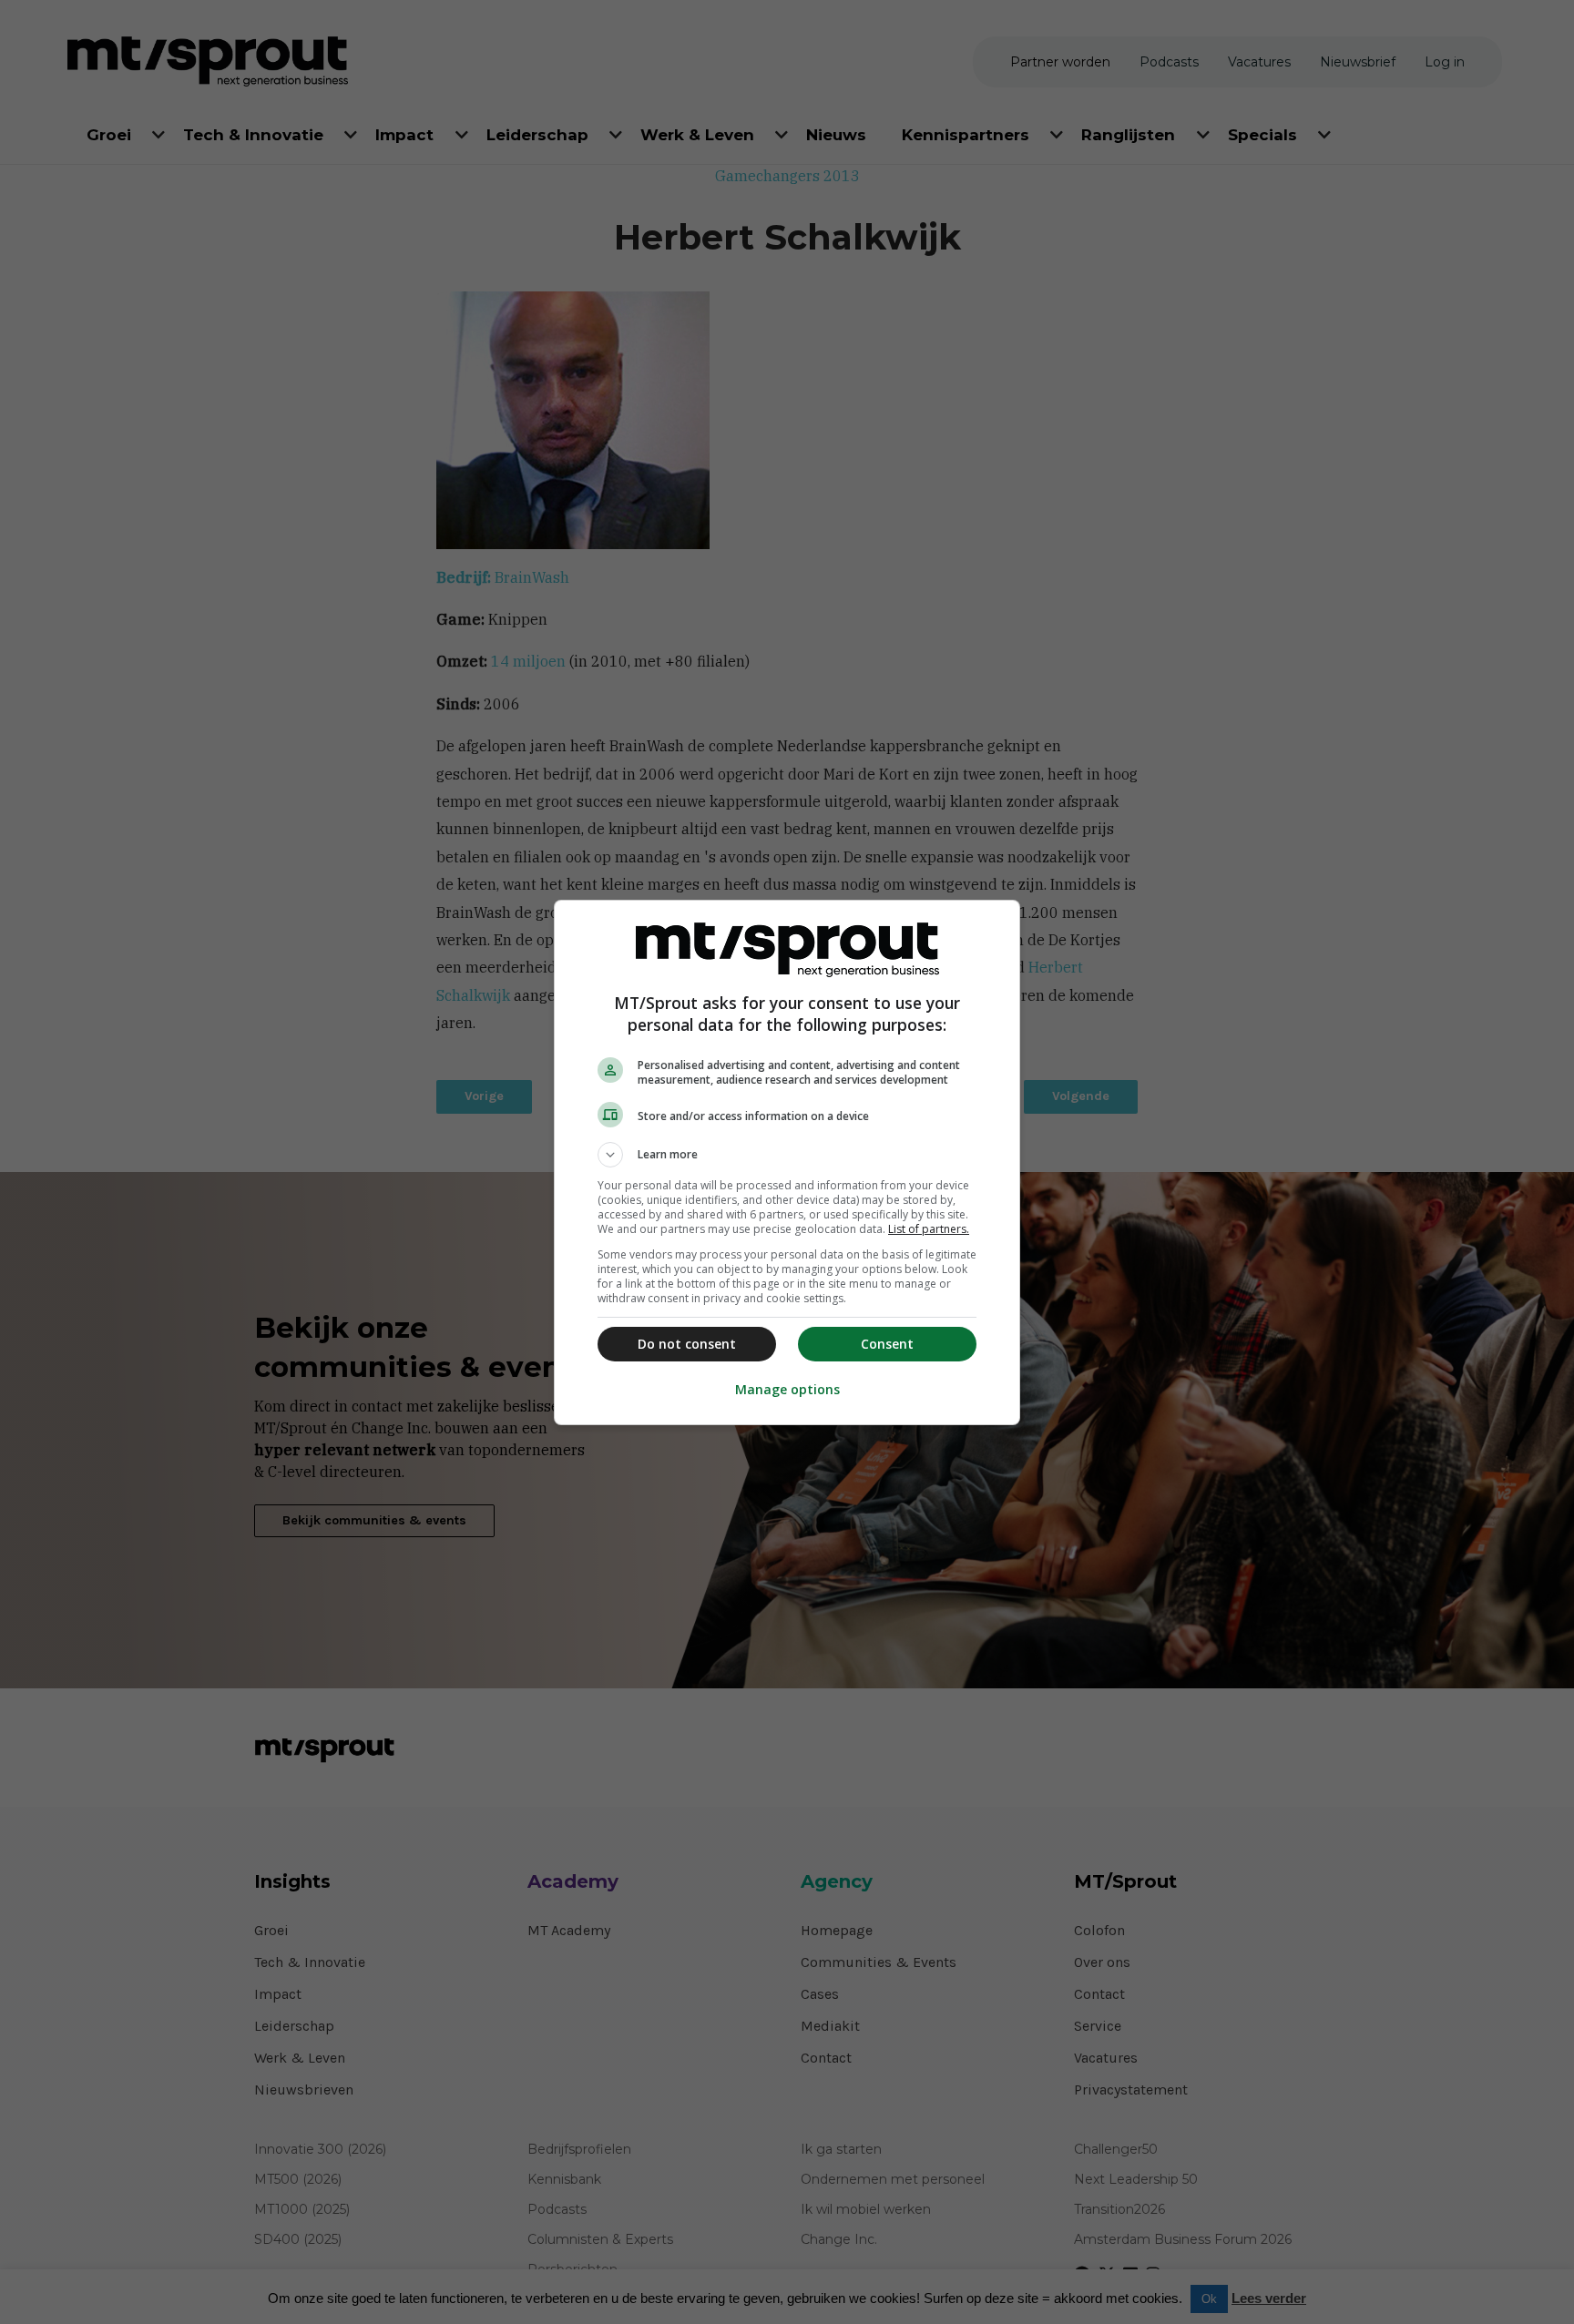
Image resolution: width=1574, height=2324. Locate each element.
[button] (787, 1155)
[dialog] (787, 1162)
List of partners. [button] (929, 1229)
